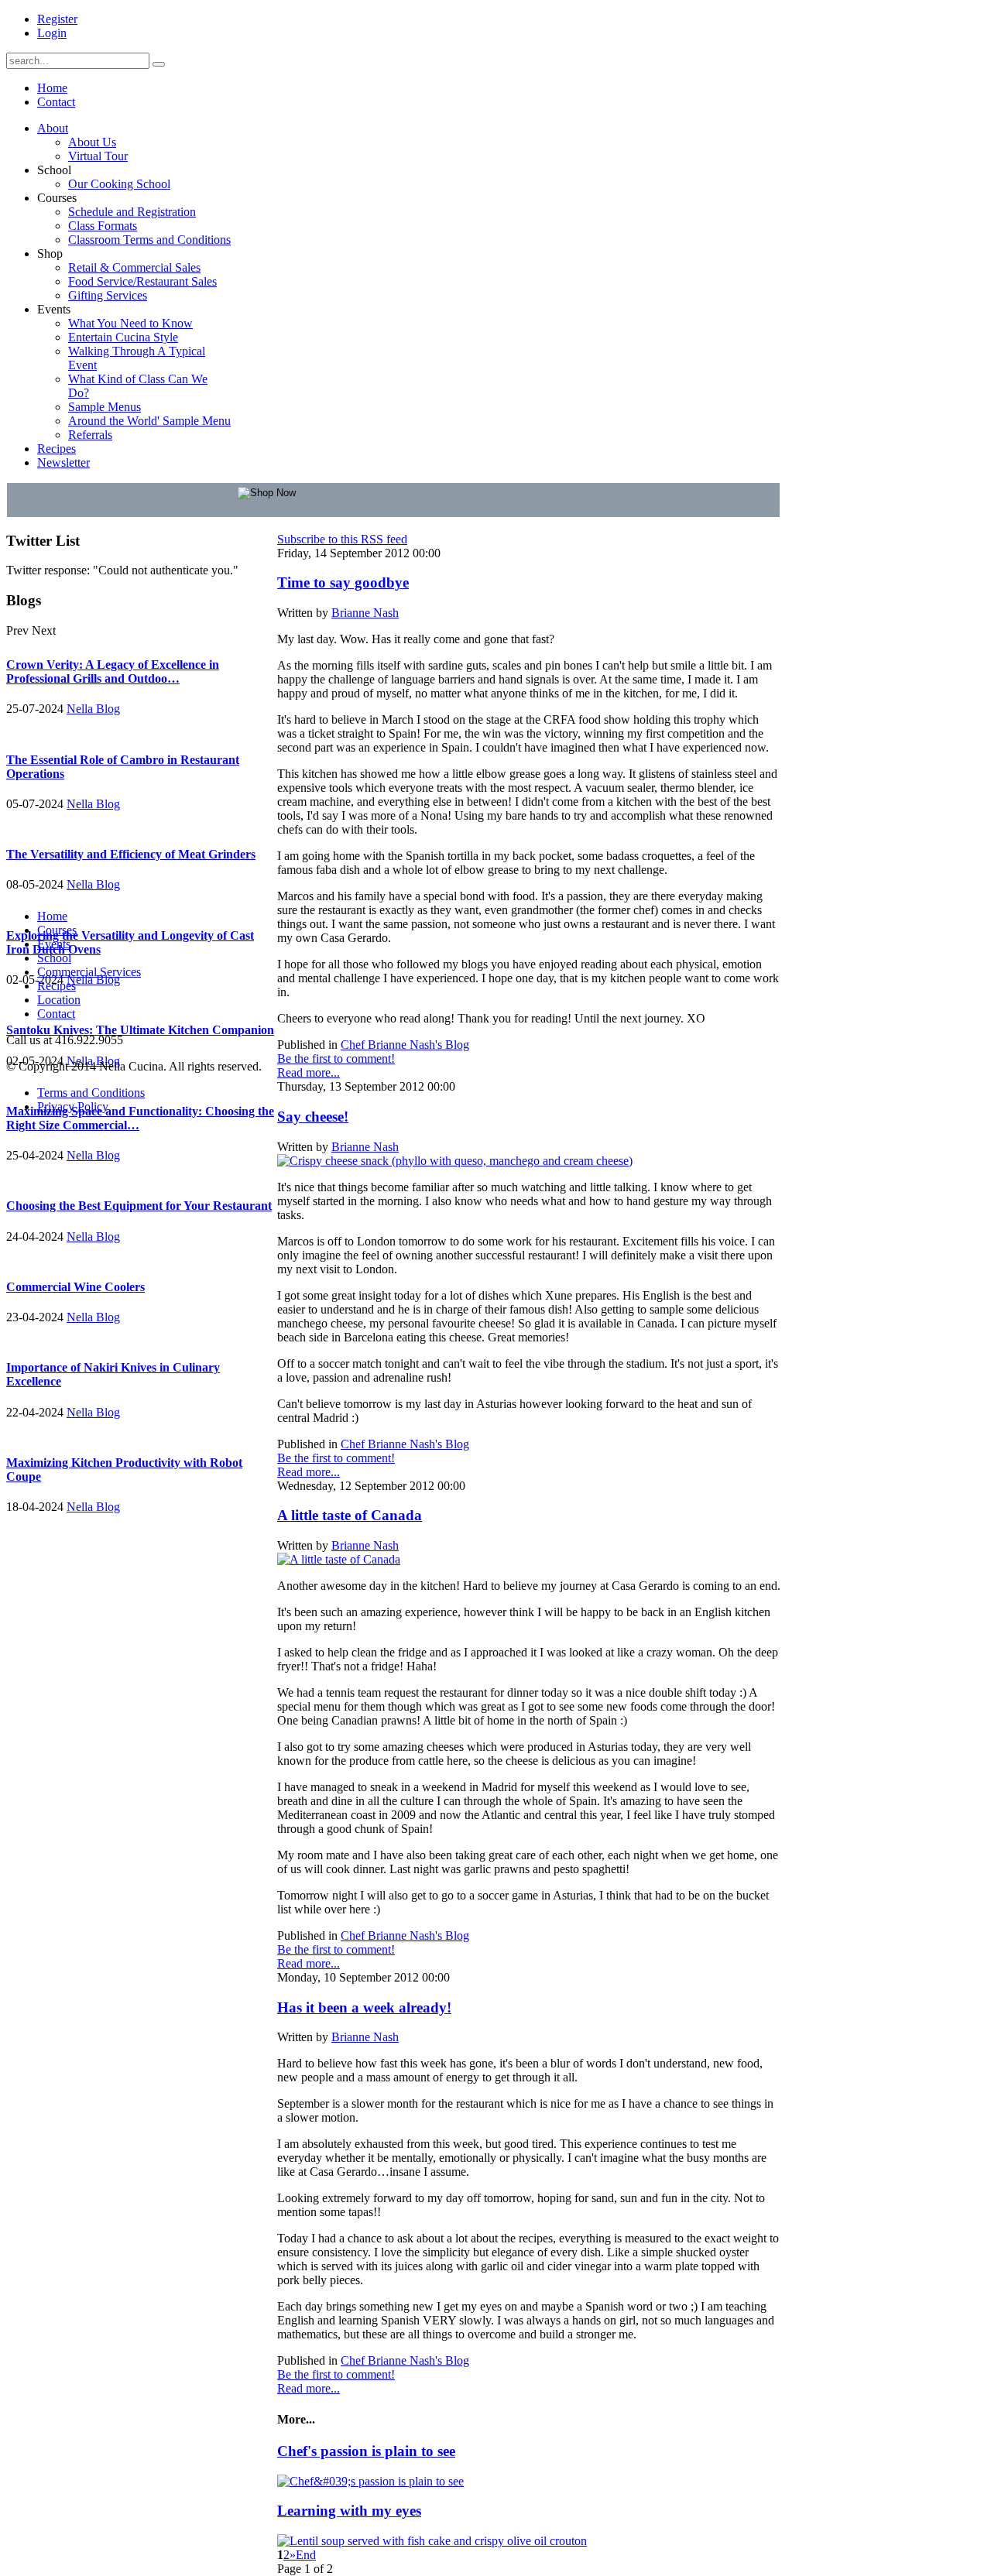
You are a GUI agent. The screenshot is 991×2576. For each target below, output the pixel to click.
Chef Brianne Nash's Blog (405, 1045)
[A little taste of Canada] (339, 1559)
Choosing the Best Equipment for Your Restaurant (139, 1206)
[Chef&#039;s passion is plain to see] (370, 2481)
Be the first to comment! (336, 1058)
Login (52, 33)
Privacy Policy (73, 1106)
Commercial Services (89, 972)
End (306, 2555)
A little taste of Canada (350, 1515)
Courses (57, 930)
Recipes (57, 986)
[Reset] (159, 64)
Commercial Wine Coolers (75, 1287)
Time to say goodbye (343, 582)
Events (54, 944)
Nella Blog (93, 709)
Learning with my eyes (349, 2511)
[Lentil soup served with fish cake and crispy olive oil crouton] (432, 2541)
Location (59, 1000)
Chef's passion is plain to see (366, 2451)
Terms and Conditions (91, 1093)
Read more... (309, 1072)
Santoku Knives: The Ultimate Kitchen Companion (140, 1030)
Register (57, 19)
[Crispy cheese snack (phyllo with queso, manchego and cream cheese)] (455, 1161)
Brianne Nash (365, 613)
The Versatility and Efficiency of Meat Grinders (131, 854)
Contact (56, 1014)
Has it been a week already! (364, 2007)
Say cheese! (313, 1117)
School (54, 958)
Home (52, 916)
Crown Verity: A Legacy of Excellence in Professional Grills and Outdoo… (113, 671)
